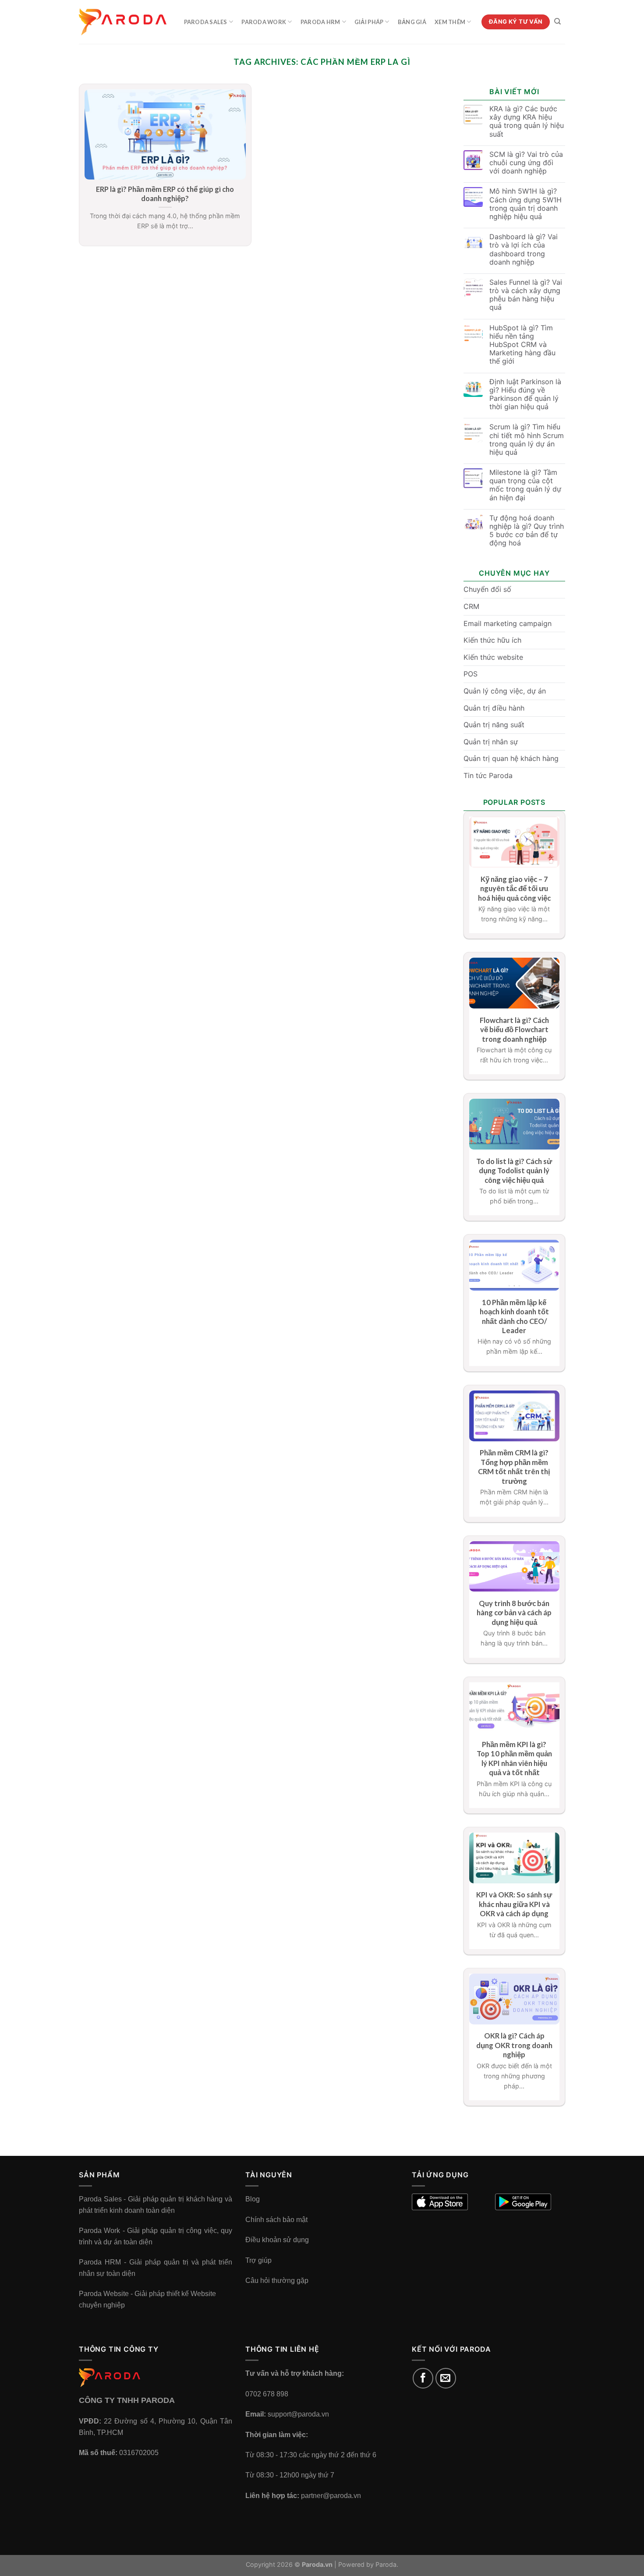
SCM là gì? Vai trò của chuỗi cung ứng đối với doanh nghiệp (526, 163)
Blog (253, 2199)
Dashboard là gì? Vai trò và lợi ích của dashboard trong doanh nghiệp (524, 249)
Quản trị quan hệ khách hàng (511, 758)
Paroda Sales (206, 22)
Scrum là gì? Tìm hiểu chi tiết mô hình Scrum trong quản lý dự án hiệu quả (527, 440)
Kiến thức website (493, 657)
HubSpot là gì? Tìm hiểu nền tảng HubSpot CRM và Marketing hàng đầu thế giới (522, 345)
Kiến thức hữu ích (492, 640)
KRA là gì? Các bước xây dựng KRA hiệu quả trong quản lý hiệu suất (527, 122)
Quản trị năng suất (494, 725)
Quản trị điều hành (494, 708)
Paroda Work (264, 22)
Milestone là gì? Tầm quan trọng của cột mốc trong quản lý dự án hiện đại (525, 485)
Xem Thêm (450, 22)
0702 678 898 (267, 2394)
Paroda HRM (320, 22)
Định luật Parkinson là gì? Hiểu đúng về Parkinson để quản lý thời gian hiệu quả (525, 395)
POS (471, 674)
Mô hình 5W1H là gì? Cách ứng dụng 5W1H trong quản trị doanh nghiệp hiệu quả (525, 204)
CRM (471, 606)
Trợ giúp (258, 2260)
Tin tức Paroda (488, 775)
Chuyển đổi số (487, 589)
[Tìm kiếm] (557, 21)
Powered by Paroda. (368, 2564)
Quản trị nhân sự (491, 742)
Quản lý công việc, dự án (505, 691)
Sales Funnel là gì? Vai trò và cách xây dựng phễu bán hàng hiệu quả (526, 295)
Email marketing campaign (508, 623)
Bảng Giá (412, 22)
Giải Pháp (369, 22)
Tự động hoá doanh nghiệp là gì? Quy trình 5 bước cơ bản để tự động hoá (527, 531)
